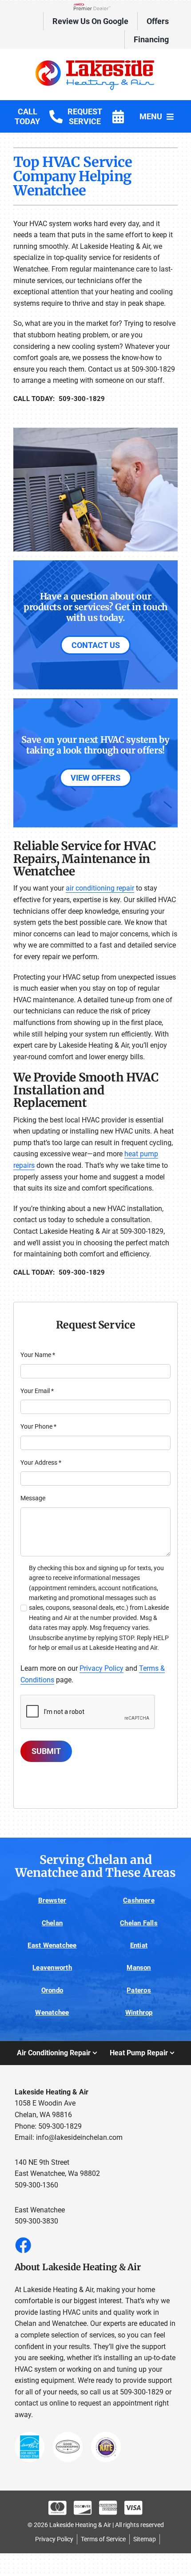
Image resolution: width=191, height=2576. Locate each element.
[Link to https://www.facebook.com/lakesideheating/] (23, 2245)
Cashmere (139, 1900)
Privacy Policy (101, 1668)
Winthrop (139, 2013)
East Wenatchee (52, 1945)
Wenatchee (52, 2013)
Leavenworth (52, 1968)
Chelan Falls (139, 1923)
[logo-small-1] (96, 61)
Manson (139, 1968)
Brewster (52, 1900)
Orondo (52, 1990)
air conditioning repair (100, 888)
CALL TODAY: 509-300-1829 (59, 399)
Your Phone (38, 1426)
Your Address (41, 1462)
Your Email (37, 1391)
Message (33, 1498)
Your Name (38, 1355)
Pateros (139, 1990)
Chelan (52, 1923)
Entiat (139, 1945)
